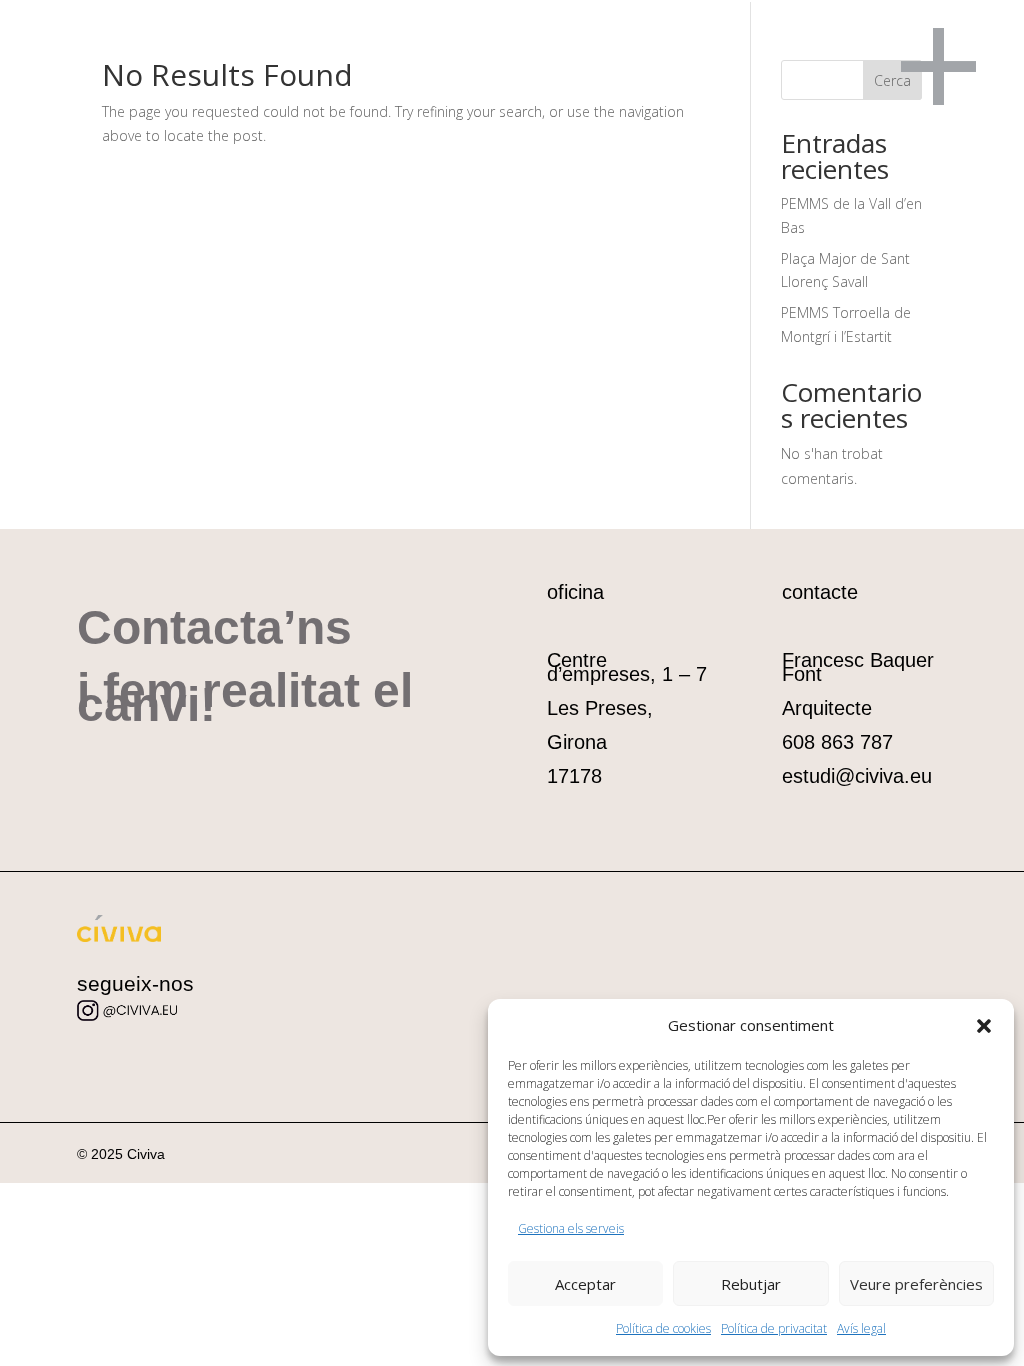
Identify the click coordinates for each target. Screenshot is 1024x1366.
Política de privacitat (774, 1328)
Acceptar (585, 1284)
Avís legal (861, 1328)
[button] (984, 1026)
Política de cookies (663, 1328)
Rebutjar (751, 1284)
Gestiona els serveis (571, 1228)
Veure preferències (916, 1284)
